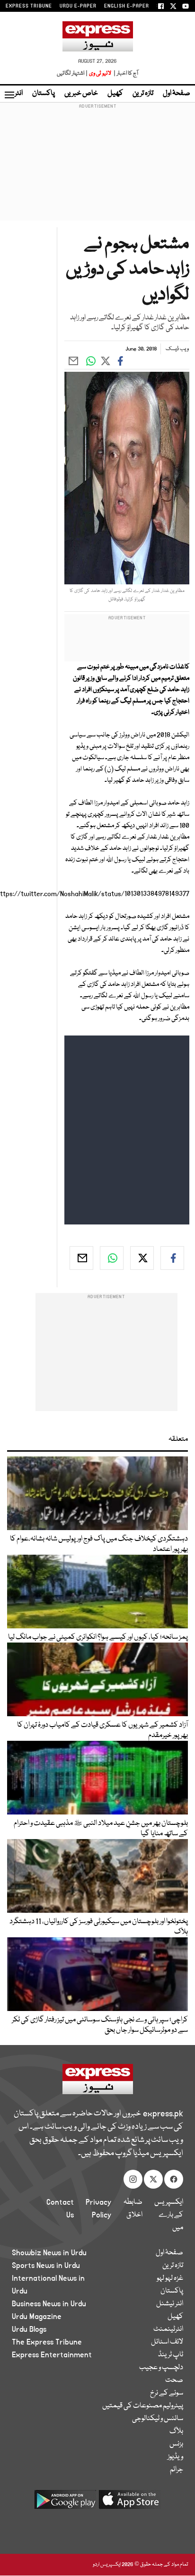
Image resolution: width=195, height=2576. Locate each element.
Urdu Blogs (29, 2329)
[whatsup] (112, 1258)
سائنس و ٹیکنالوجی (158, 2419)
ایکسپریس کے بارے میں (169, 2215)
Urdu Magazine (37, 2317)
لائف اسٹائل (167, 2342)
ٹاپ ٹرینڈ (171, 2355)
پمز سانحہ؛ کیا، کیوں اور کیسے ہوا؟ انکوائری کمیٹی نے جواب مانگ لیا (98, 1637)
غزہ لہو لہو (170, 2278)
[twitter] (142, 1258)
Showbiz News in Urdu (49, 2253)
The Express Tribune (47, 2342)
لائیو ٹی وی (100, 73)
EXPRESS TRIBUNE (29, 6)
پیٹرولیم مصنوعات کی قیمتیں (143, 2406)
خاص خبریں (81, 94)
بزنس (176, 2444)
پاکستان (44, 94)
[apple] (130, 2503)
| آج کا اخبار (125, 73)
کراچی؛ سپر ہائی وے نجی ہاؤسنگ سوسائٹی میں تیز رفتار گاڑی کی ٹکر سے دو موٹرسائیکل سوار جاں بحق (100, 2025)
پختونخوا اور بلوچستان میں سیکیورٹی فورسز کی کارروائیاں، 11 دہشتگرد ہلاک (99, 1927)
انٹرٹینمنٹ (168, 2329)
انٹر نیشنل (170, 2304)
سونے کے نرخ (167, 2393)
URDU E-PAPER (78, 6)
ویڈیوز (175, 2457)
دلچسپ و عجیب (161, 2368)
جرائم (177, 2470)
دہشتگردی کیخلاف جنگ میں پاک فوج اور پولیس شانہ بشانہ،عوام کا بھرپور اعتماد (99, 1544)
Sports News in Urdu (46, 2266)
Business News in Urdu (49, 2304)
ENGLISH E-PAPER (127, 6)
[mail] (81, 1258)
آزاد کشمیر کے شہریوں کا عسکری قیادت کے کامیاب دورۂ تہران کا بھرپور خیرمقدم (102, 1730)
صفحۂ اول (177, 94)
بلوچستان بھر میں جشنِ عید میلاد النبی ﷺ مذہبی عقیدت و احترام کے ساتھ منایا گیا (100, 1829)
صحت (174, 2380)
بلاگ (176, 2431)
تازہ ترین (143, 94)
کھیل (115, 94)
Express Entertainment (52, 2355)
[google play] (65, 2503)
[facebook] (172, 1258)
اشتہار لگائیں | (72, 73)
